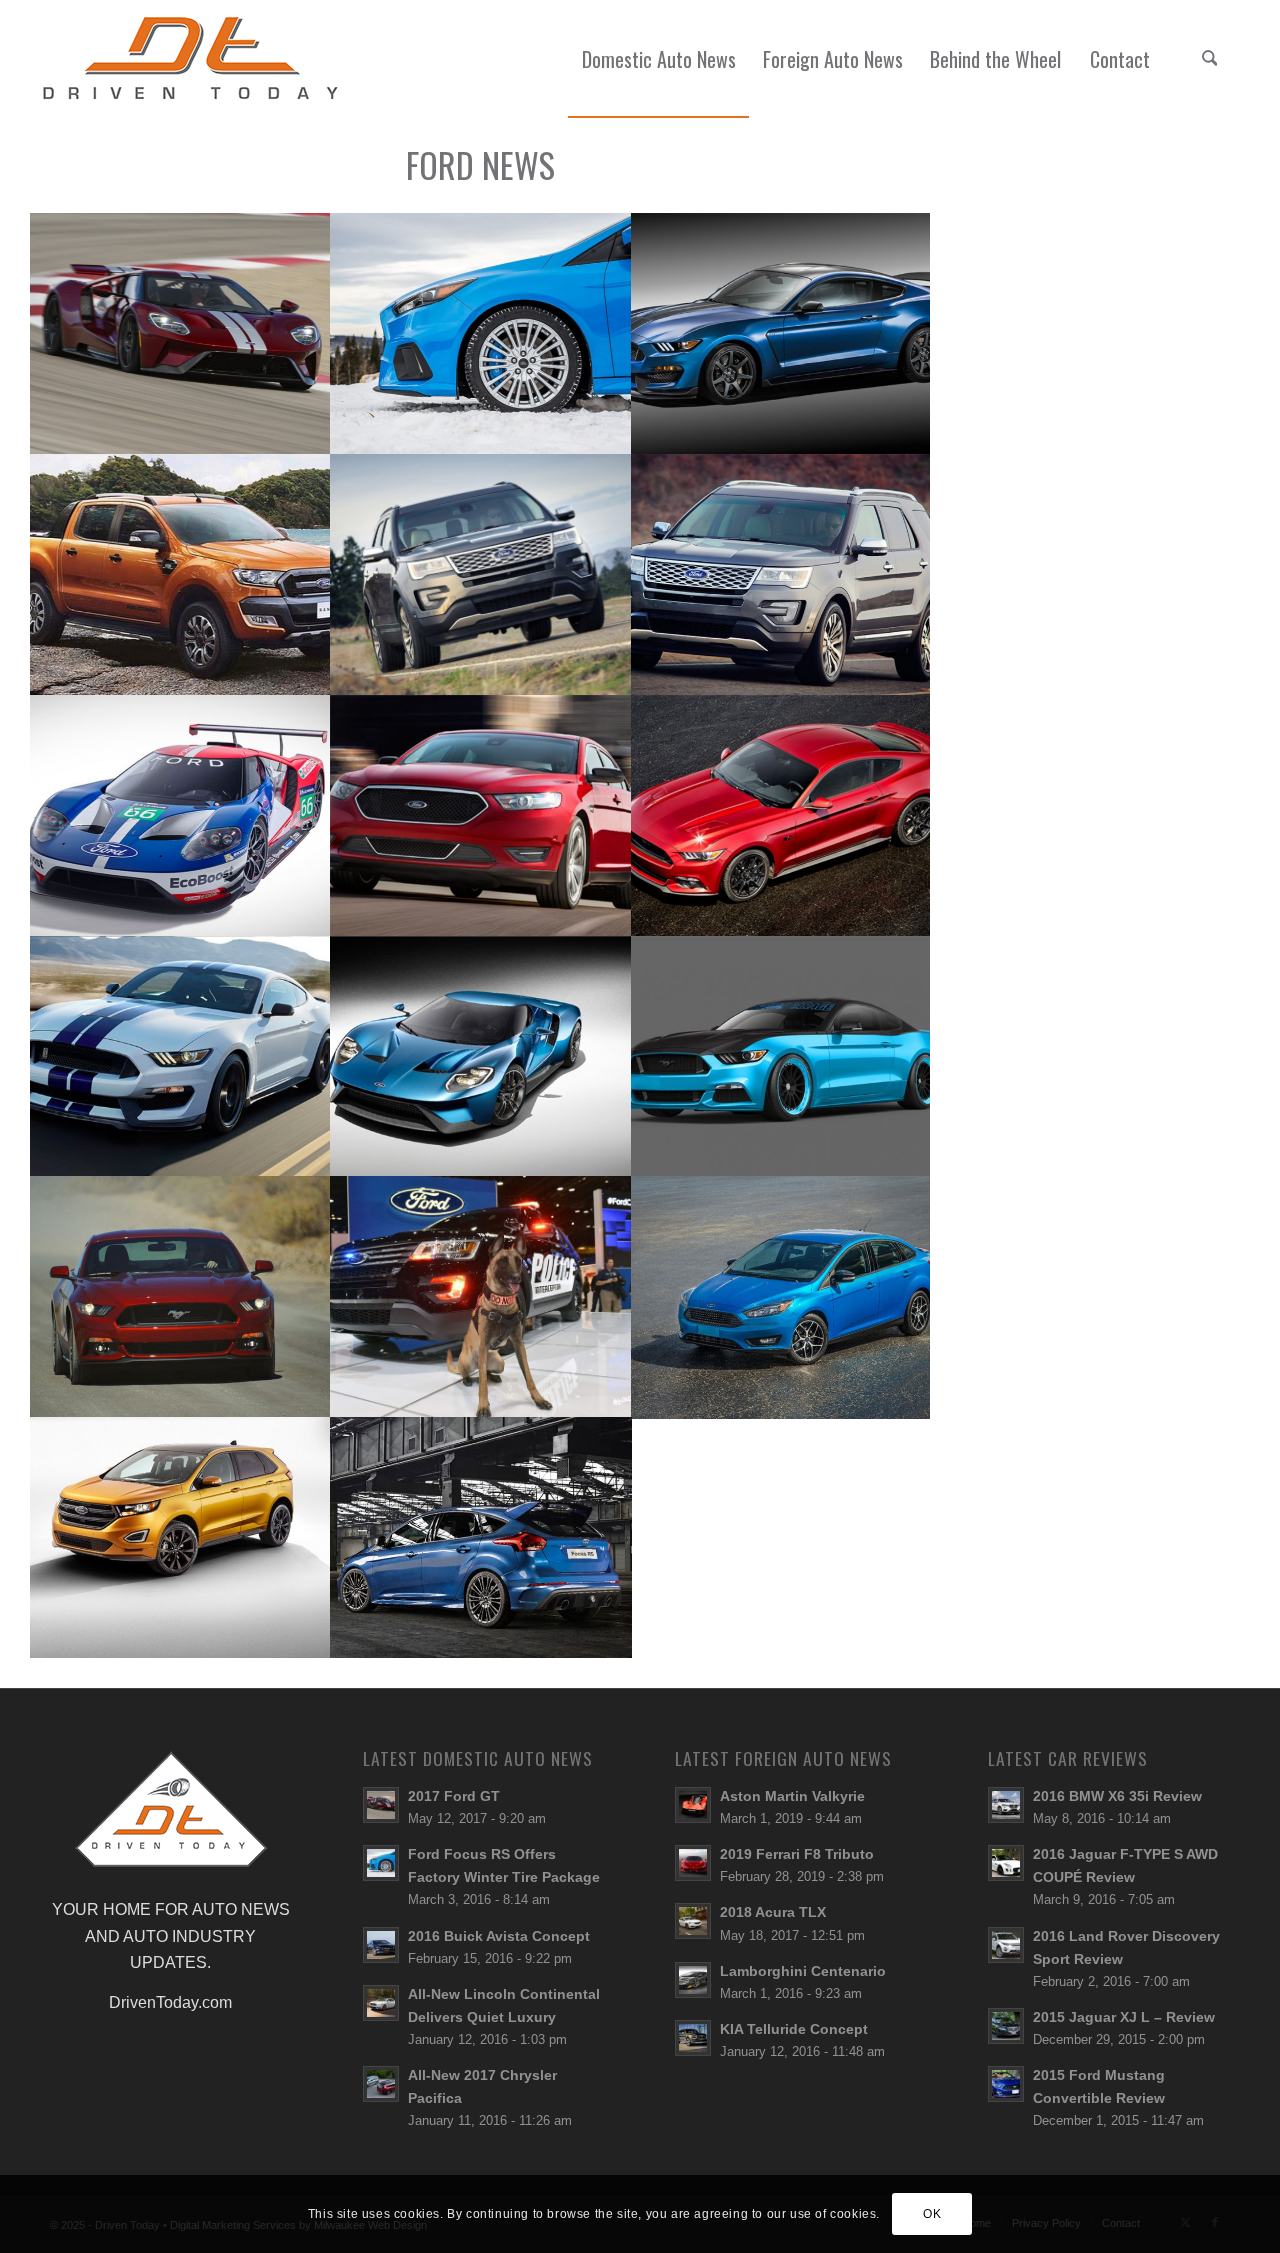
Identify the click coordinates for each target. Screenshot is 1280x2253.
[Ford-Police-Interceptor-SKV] (481, 1296)
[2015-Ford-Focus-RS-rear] (481, 1537)
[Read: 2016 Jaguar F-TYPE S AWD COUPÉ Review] (1006, 1863)
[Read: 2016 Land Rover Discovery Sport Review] (1006, 1945)
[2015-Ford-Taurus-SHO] (481, 815)
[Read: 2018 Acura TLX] (693, 1921)
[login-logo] (196, 59)
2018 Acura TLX (773, 1912)
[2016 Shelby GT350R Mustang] (782, 333)
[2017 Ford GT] (180, 333)
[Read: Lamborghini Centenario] (693, 1980)
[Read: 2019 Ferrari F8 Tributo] (693, 1863)
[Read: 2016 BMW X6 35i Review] (1006, 1805)
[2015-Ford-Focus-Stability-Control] (782, 1296)
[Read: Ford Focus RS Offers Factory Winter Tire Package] (381, 1863)
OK (932, 2214)
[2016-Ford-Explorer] (782, 574)
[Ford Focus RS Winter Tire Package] (481, 333)
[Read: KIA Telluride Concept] (693, 2038)
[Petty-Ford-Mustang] (782, 1056)
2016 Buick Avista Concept (499, 1936)
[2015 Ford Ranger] (180, 574)
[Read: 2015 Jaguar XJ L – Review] (1006, 2026)
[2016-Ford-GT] (481, 1056)
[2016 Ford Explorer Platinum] (481, 574)
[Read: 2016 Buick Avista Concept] (381, 1945)
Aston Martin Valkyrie (792, 1796)
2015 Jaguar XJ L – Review (1124, 2017)
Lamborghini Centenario (803, 1971)
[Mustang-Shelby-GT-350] (180, 1056)
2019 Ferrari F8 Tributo (797, 1854)
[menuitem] (658, 59)
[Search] (1209, 59)
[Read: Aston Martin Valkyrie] (693, 1805)
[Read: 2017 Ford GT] (381, 1805)
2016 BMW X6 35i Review (1117, 1796)
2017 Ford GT (454, 1796)
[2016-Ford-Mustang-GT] (782, 815)
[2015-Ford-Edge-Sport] (180, 1537)
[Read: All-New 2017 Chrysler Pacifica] (381, 2084)
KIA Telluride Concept (794, 2029)
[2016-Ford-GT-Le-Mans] (180, 815)
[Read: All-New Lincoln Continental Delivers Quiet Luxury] (381, 2003)
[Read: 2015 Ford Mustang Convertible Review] (1006, 2084)
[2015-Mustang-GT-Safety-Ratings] (180, 1296)
